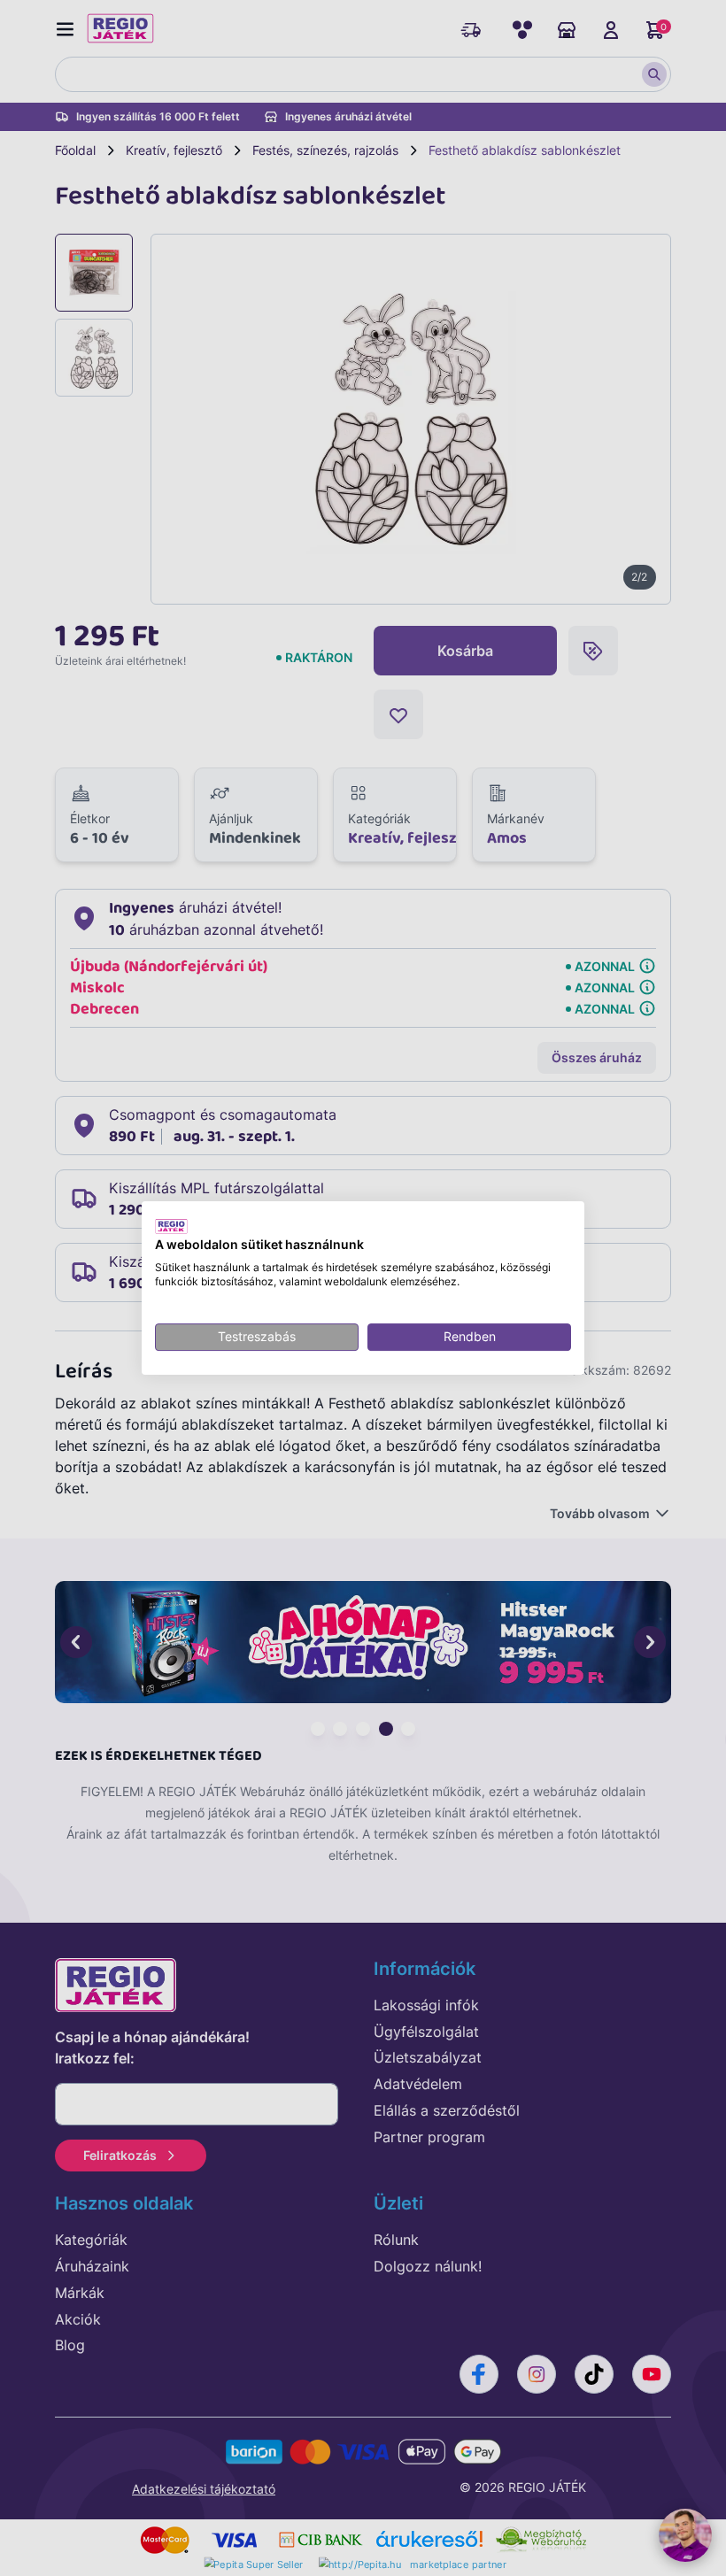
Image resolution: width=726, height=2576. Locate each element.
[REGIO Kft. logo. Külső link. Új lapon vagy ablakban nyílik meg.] (171, 1226)
